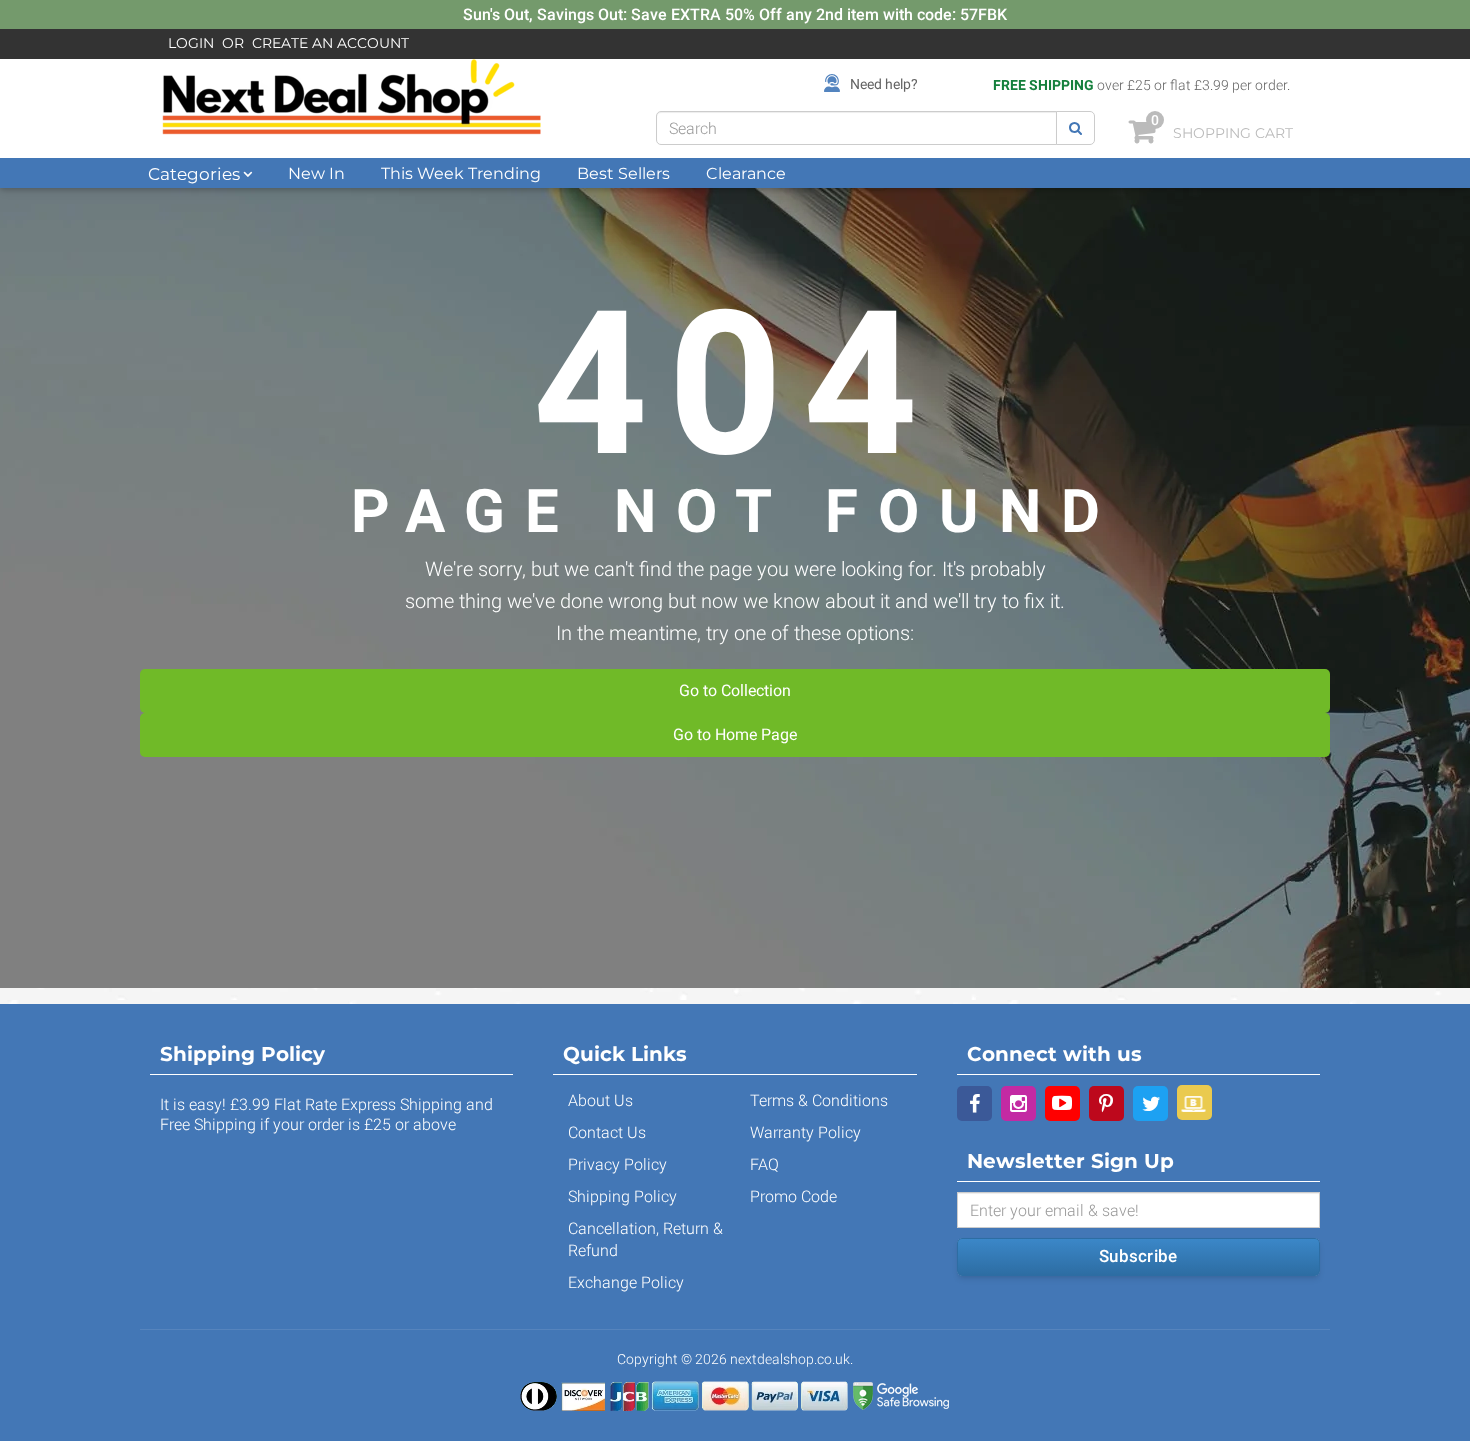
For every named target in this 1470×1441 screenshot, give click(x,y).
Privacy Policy (617, 1164)
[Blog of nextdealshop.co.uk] (1194, 1102)
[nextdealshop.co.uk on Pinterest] (1106, 1103)
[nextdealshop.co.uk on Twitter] (1150, 1103)
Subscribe (1138, 1256)
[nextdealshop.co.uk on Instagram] (1018, 1103)
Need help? (884, 84)
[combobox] (856, 128)
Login (191, 43)
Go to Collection (735, 690)
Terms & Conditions (819, 1100)
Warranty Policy (805, 1132)
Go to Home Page (735, 734)
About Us (600, 1100)
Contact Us (607, 1132)
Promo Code (793, 1196)
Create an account (330, 43)
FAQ (764, 1164)
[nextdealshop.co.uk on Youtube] (1062, 1103)
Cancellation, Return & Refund (645, 1239)
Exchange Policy (626, 1282)
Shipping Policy (622, 1196)
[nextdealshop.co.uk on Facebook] (974, 1103)
